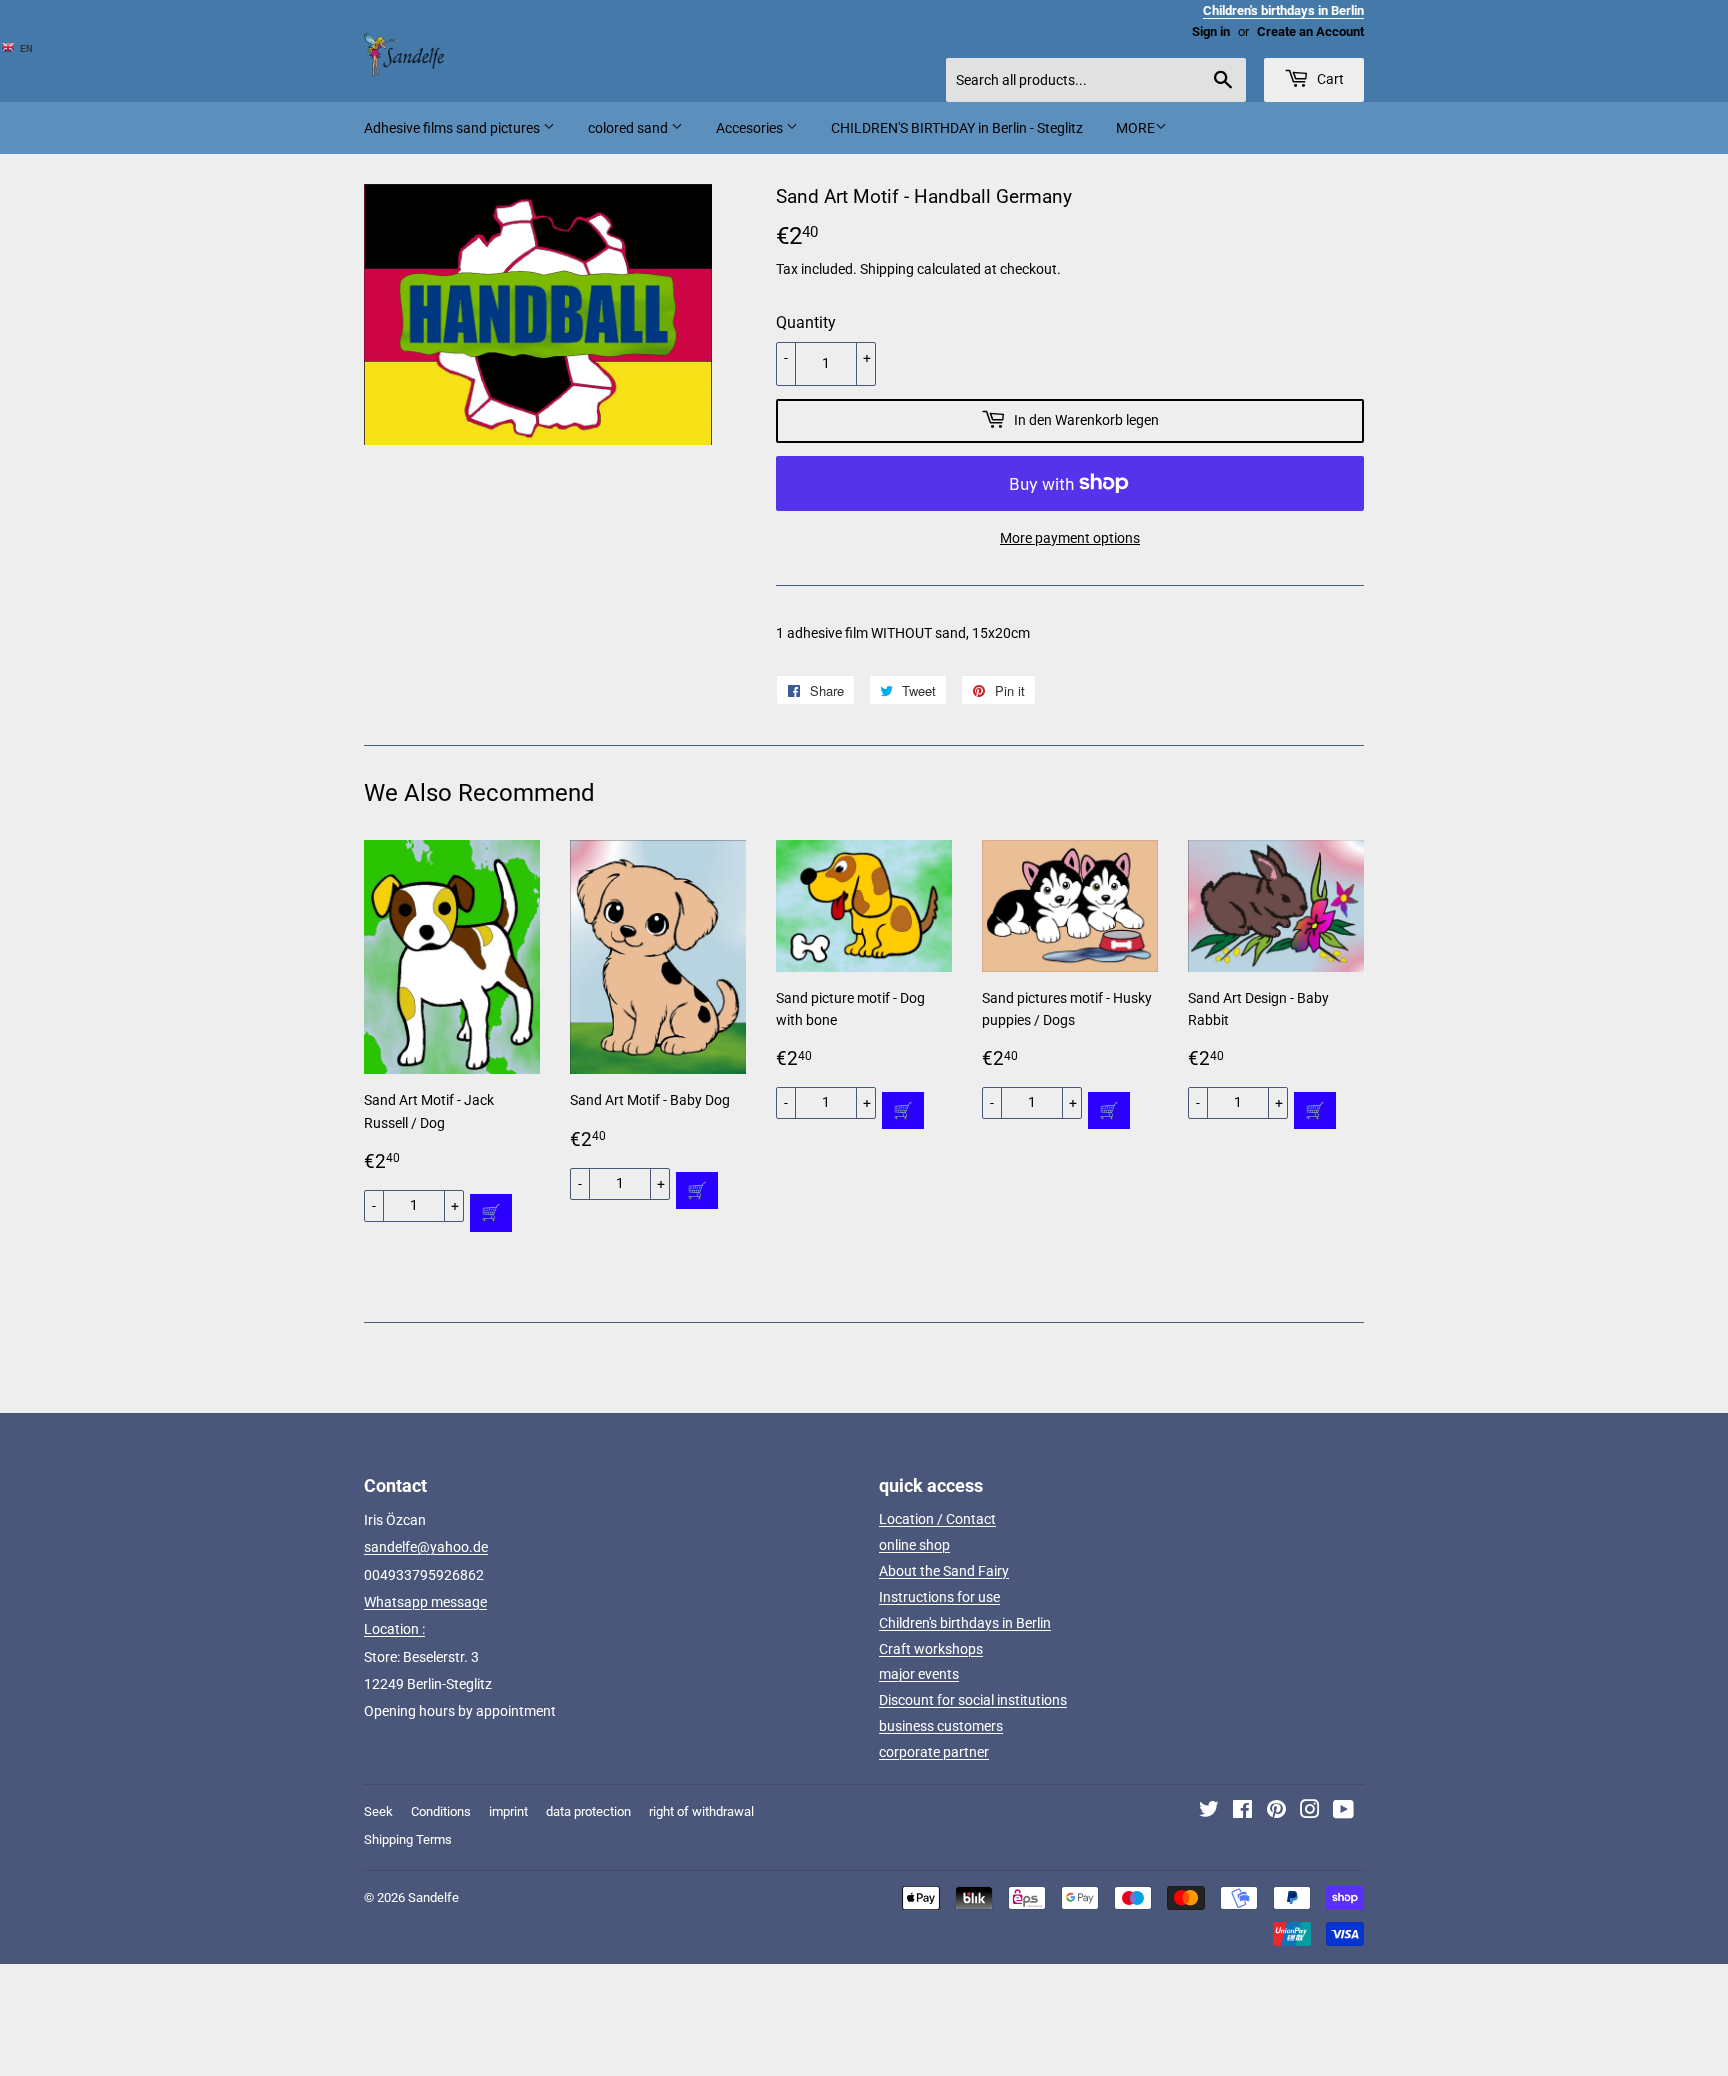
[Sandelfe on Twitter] (1209, 1812)
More (1135, 128)
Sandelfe (433, 1897)
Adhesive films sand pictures (453, 128)
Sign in (1211, 31)
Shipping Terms (408, 1839)
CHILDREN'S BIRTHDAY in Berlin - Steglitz (957, 128)
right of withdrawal (701, 1811)
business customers (941, 1726)
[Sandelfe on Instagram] (1310, 1812)
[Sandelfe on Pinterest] (1276, 1812)
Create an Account (1310, 31)
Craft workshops (931, 1649)
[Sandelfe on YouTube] (1343, 1812)
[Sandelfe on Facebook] (1242, 1812)
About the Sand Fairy (944, 1571)
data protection (588, 1811)
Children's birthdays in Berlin (965, 1623)
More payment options (1070, 538)
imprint (508, 1811)
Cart (1329, 79)
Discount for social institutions (973, 1700)
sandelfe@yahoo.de (426, 1547)
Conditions (441, 1811)
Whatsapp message (425, 1602)
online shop (914, 1545)
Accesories (751, 128)
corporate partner (934, 1752)
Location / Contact (937, 1519)
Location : (394, 1629)
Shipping (887, 269)
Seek (378, 1811)
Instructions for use (939, 1597)
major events (919, 1674)
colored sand (629, 128)
